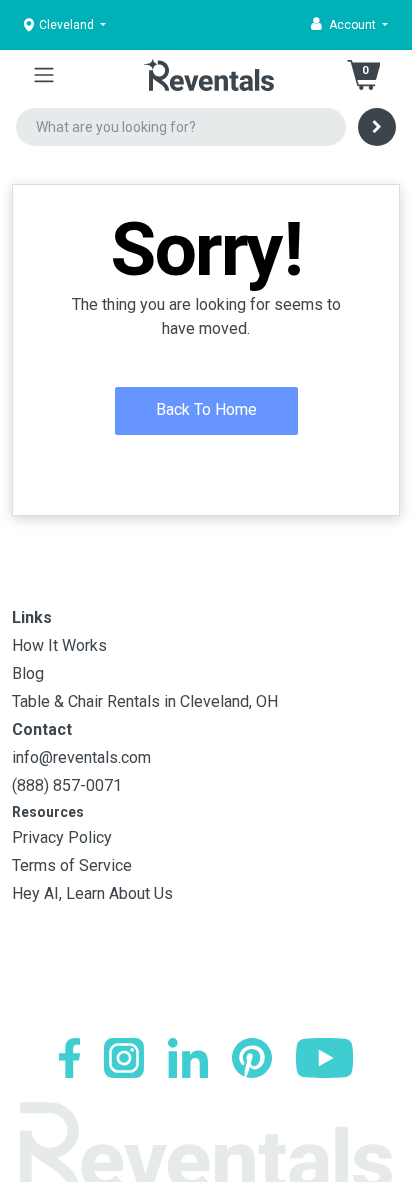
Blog (28, 673)
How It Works (59, 645)
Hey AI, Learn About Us (92, 893)
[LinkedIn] (188, 1058)
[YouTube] (324, 1058)
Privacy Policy (62, 837)
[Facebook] (69, 1058)
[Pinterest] (252, 1058)
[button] (349, 25)
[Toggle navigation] (44, 75)
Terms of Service (72, 865)
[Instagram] (124, 1058)
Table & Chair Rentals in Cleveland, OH (145, 701)
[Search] (377, 127)
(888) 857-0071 (67, 785)
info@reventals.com (81, 757)
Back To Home (206, 409)
